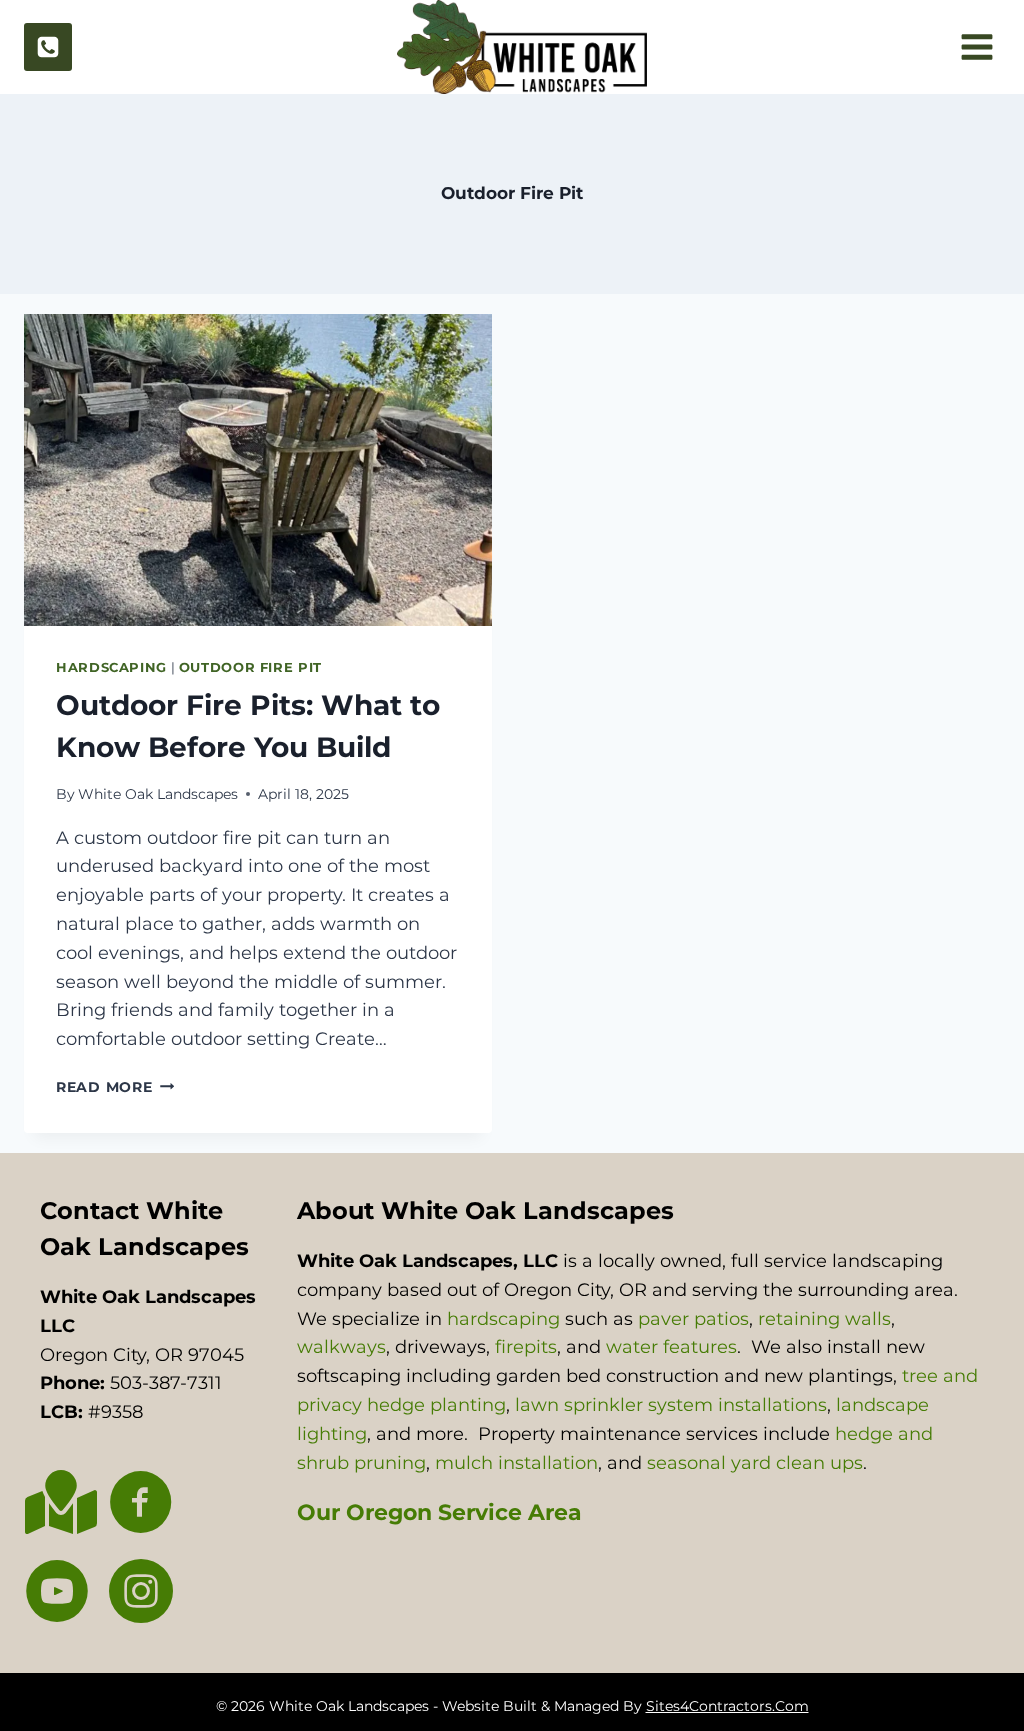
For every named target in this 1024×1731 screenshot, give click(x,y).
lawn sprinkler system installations (671, 1405)
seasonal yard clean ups (755, 1463)
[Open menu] (974, 47)
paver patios (693, 1319)
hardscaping (503, 1319)
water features (671, 1347)
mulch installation (516, 1463)
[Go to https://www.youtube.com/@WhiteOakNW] (57, 1593)
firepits (526, 1347)
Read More (115, 1087)
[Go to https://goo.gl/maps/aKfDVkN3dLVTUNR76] (57, 1502)
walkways (341, 1347)
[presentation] (258, 470)
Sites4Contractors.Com (727, 1706)
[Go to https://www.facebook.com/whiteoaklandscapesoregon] (141, 1504)
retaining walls (824, 1319)
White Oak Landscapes (158, 794)
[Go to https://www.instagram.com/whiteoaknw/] (141, 1593)
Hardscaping (111, 667)
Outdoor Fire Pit (250, 667)
